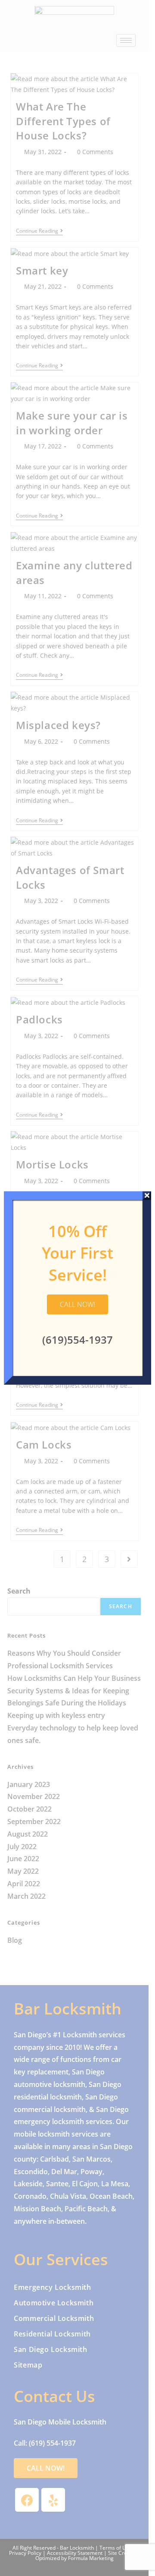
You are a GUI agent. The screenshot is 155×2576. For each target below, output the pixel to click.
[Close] (147, 1196)
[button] (77, 1304)
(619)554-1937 (77, 1340)
